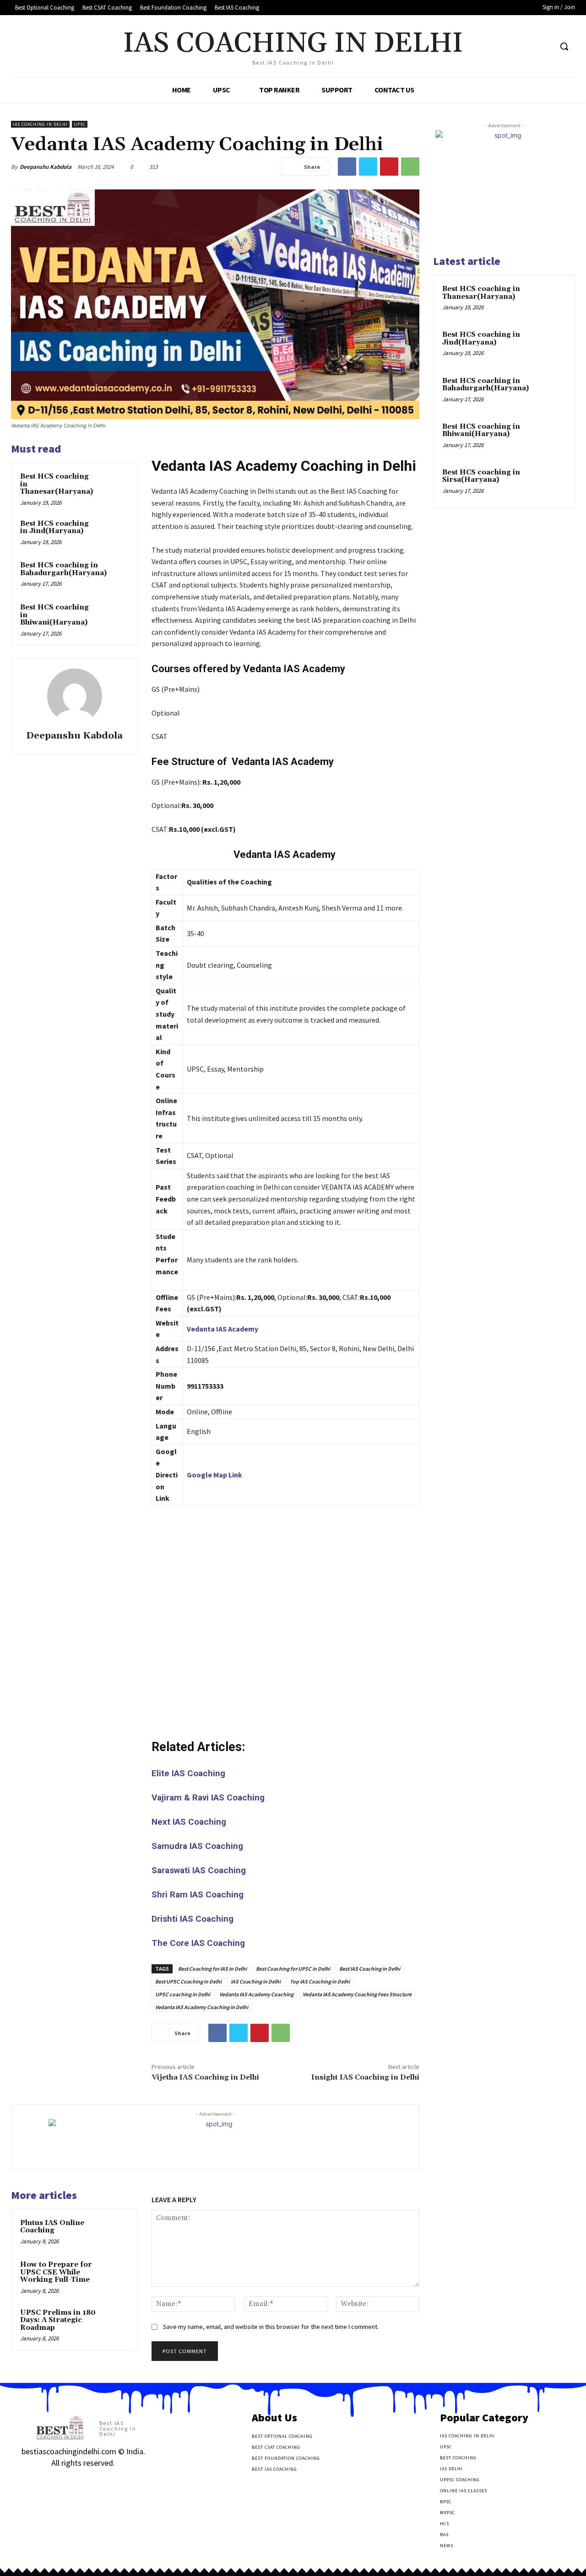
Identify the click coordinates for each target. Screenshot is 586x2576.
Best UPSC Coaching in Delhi (188, 1981)
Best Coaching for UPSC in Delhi (293, 1969)
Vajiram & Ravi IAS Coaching (208, 1797)
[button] (564, 46)
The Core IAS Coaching (198, 1943)
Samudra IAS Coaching (197, 1846)
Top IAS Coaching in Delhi (320, 1981)
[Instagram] (42, 2482)
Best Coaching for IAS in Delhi (212, 1969)
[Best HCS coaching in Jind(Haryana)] (115, 533)
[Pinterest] (389, 167)
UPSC (80, 124)
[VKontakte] (74, 2482)
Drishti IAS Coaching (193, 1919)
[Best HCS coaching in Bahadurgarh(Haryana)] (125, 574)
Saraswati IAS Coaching (199, 1870)
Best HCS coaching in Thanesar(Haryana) (481, 293)
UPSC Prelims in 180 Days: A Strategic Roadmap (58, 2320)
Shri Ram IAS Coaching (198, 1894)
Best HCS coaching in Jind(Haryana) (54, 528)
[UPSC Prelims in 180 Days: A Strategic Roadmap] (115, 2322)
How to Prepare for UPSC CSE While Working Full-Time (56, 2272)
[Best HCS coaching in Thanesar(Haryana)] (115, 485)
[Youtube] (545, 46)
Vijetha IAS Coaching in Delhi (205, 2077)
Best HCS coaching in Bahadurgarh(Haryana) (63, 569)
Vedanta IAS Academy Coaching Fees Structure (357, 1994)
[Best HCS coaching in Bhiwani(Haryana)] (115, 616)
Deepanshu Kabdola (46, 167)
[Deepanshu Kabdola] (75, 696)
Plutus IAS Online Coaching (52, 2227)
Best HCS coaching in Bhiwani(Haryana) (481, 431)
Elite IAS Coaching (188, 1773)
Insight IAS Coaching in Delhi (365, 2077)
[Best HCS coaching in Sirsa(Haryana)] (550, 483)
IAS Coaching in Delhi (40, 124)
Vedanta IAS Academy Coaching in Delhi (202, 2007)
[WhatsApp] (410, 167)
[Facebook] (510, 46)
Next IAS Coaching (189, 1822)
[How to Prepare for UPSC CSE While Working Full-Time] (115, 2274)
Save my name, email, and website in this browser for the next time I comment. (271, 2327)
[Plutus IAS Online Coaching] (115, 2232)
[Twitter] (528, 46)
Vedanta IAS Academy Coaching (256, 1994)
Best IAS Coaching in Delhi (370, 1969)
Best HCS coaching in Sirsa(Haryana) (481, 476)
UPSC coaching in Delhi (183, 1994)
